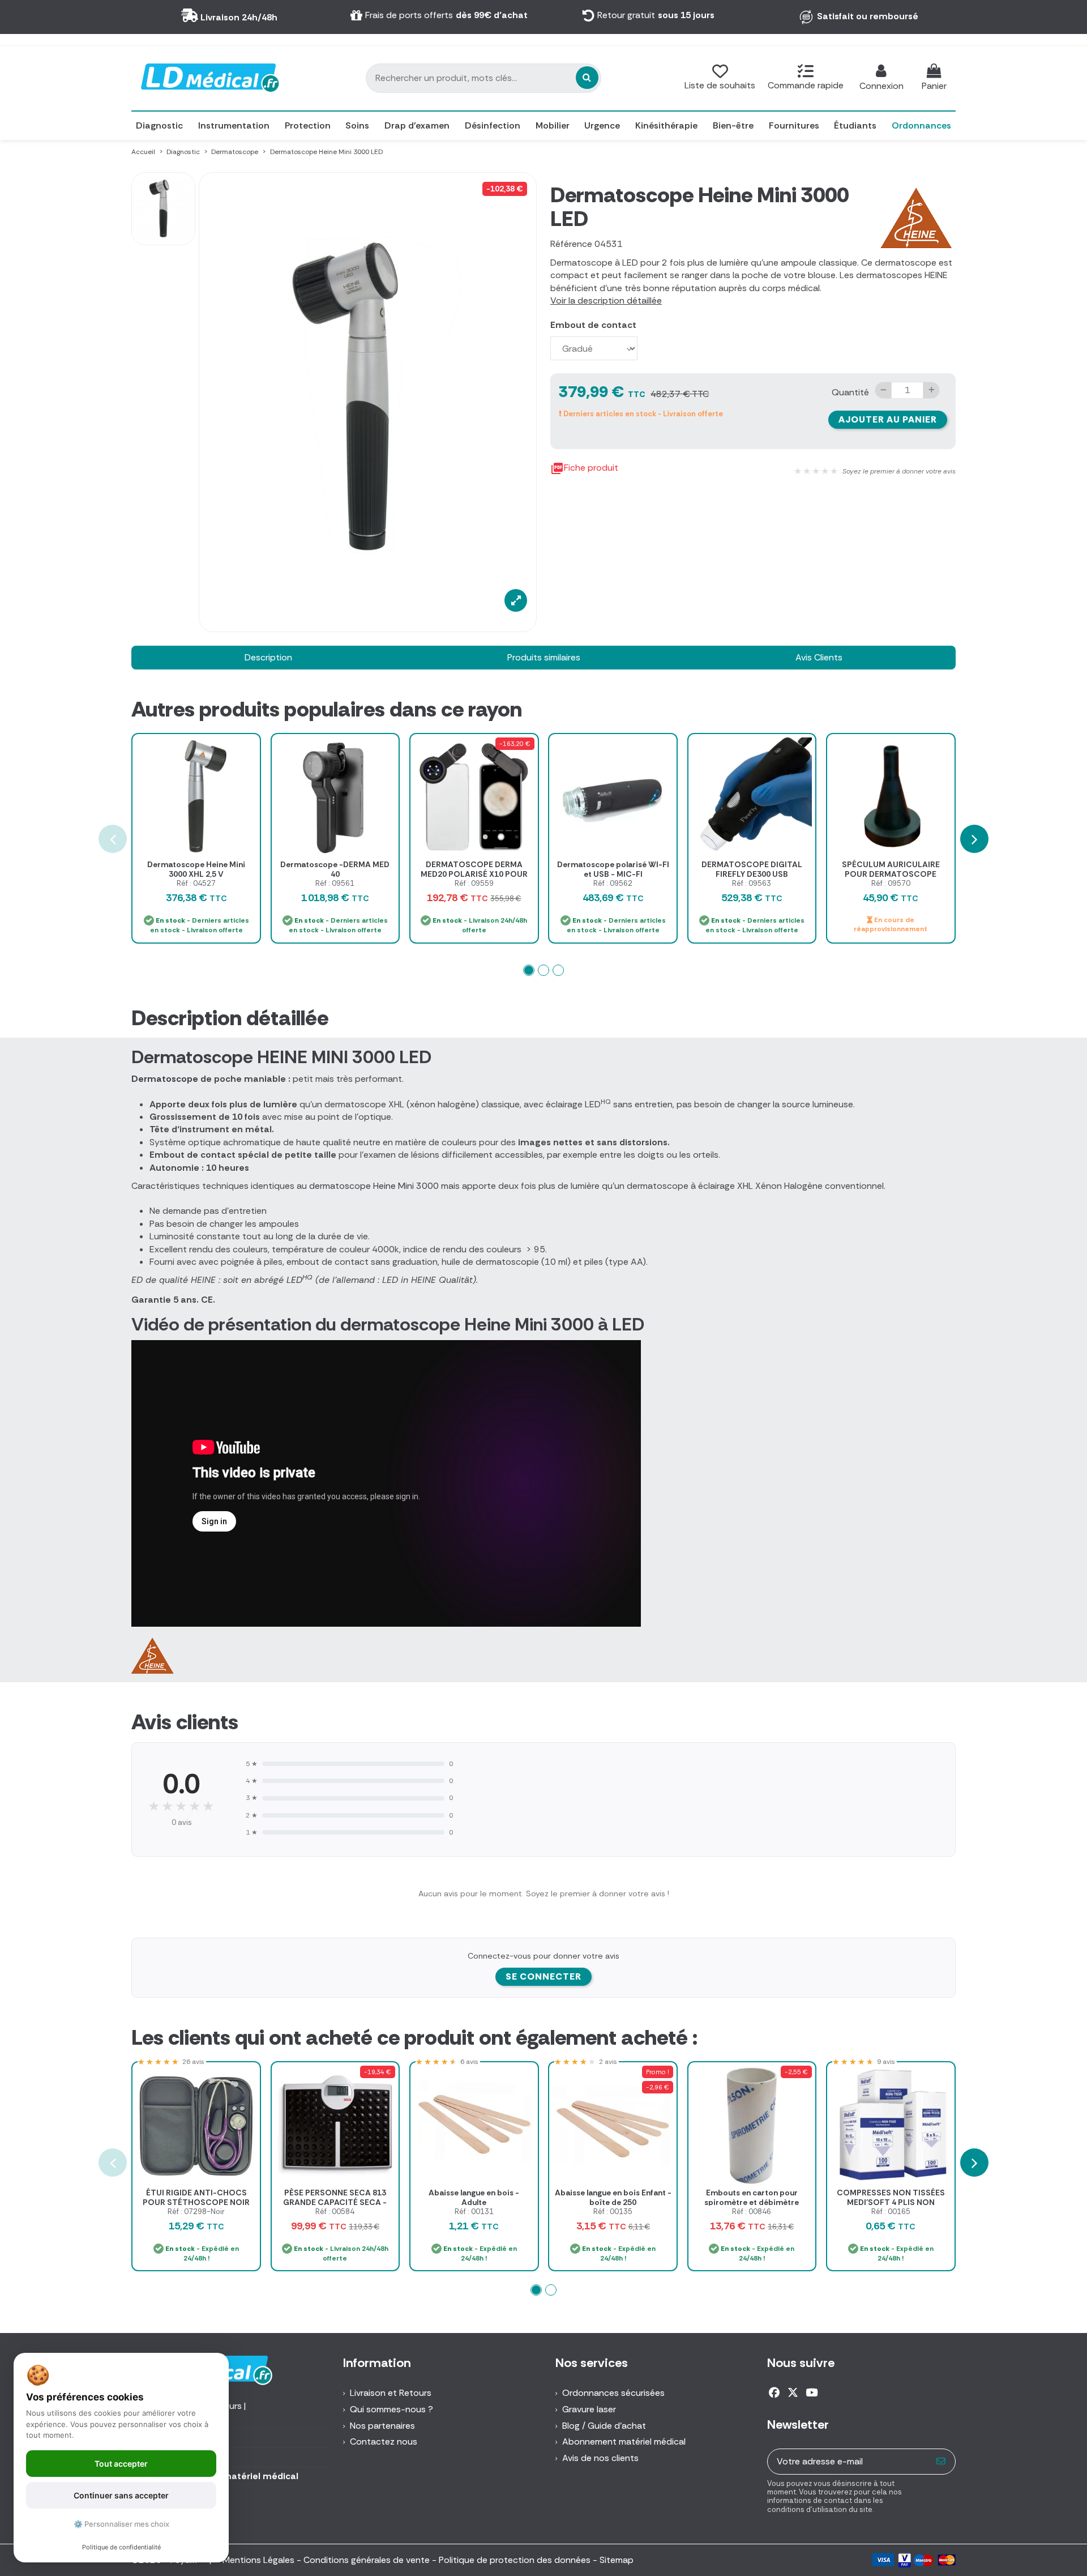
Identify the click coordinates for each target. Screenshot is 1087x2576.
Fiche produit (584, 468)
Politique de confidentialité (121, 2547)
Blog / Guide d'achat (604, 2426)
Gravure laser (589, 2409)
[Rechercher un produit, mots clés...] (587, 78)
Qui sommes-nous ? (391, 2409)
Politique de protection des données (515, 2560)
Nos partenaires (382, 2426)
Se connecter (543, 1976)
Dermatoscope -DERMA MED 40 (335, 869)
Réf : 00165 (891, 2212)
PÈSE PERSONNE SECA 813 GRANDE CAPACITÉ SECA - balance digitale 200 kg (335, 2202)
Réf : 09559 (474, 883)
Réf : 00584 (335, 2212)
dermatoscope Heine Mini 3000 (374, 1186)
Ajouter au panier (888, 419)
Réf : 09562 (613, 883)
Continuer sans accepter (121, 2495)
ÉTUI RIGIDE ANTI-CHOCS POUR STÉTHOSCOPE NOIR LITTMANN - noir (196, 2202)
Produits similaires (544, 657)
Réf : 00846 (752, 2212)
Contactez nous (384, 2441)
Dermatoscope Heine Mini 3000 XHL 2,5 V (196, 869)
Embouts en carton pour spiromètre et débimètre (752, 2197)
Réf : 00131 (474, 2212)
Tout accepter (121, 2464)
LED (299, 1280)
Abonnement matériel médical (624, 2441)
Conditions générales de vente (367, 2560)
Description (268, 657)
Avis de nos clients (600, 2458)
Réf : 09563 (752, 883)
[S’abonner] (941, 2461)
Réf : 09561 (335, 883)
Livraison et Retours (391, 2393)
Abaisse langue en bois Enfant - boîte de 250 (613, 2197)
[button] (529, 970)
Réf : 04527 (196, 883)
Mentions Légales (258, 2560)
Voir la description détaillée (606, 300)
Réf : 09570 (891, 883)
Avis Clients (819, 657)
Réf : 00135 (613, 2212)
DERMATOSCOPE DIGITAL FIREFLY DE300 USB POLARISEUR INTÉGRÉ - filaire (752, 874)
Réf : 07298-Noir (196, 2212)
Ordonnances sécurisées (613, 2393)
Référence (571, 244)
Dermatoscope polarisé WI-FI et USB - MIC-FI (613, 869)
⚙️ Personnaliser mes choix (121, 2524)
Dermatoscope (165, 1079)
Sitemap (617, 2560)
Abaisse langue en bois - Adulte (474, 2197)
